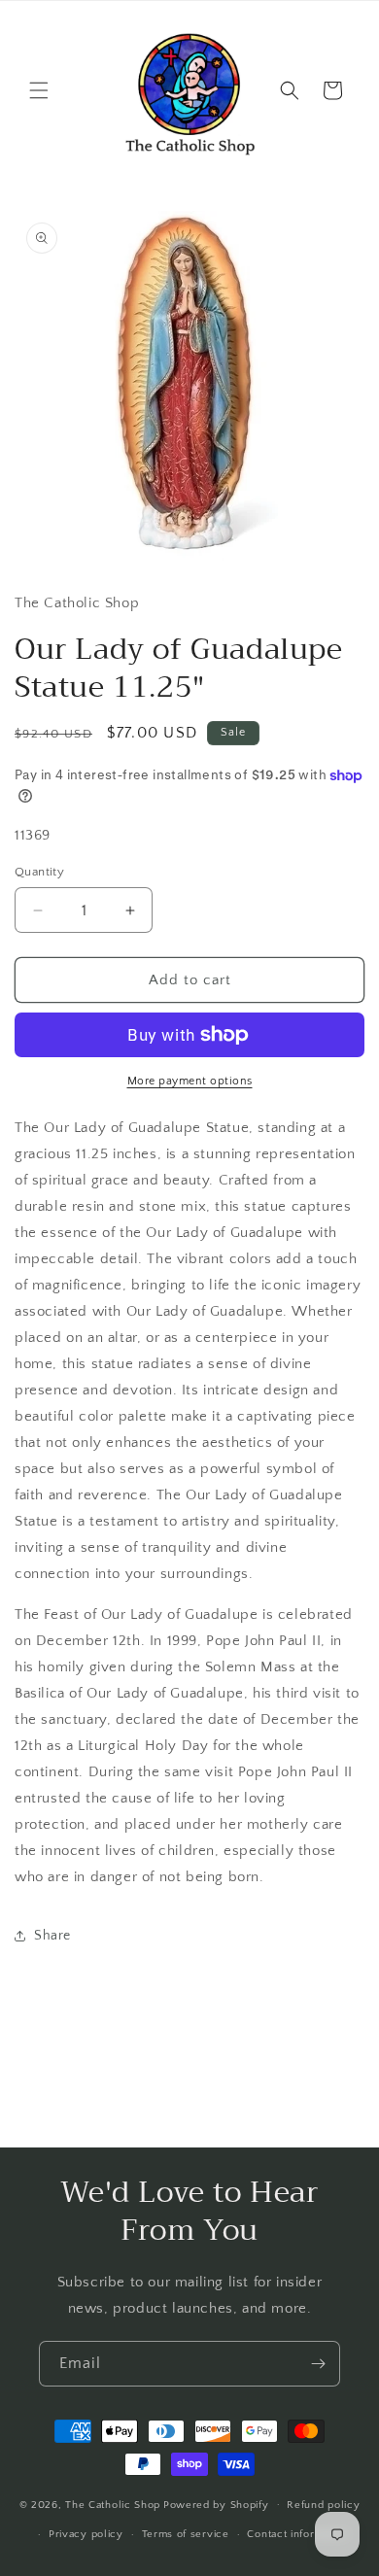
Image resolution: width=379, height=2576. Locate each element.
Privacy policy (86, 2534)
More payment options (190, 1081)
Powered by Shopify (216, 2504)
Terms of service (186, 2534)
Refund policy (323, 2505)
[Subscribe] (318, 2364)
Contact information (297, 2534)
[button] (39, 90)
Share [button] (52, 1936)
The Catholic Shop (113, 2504)
